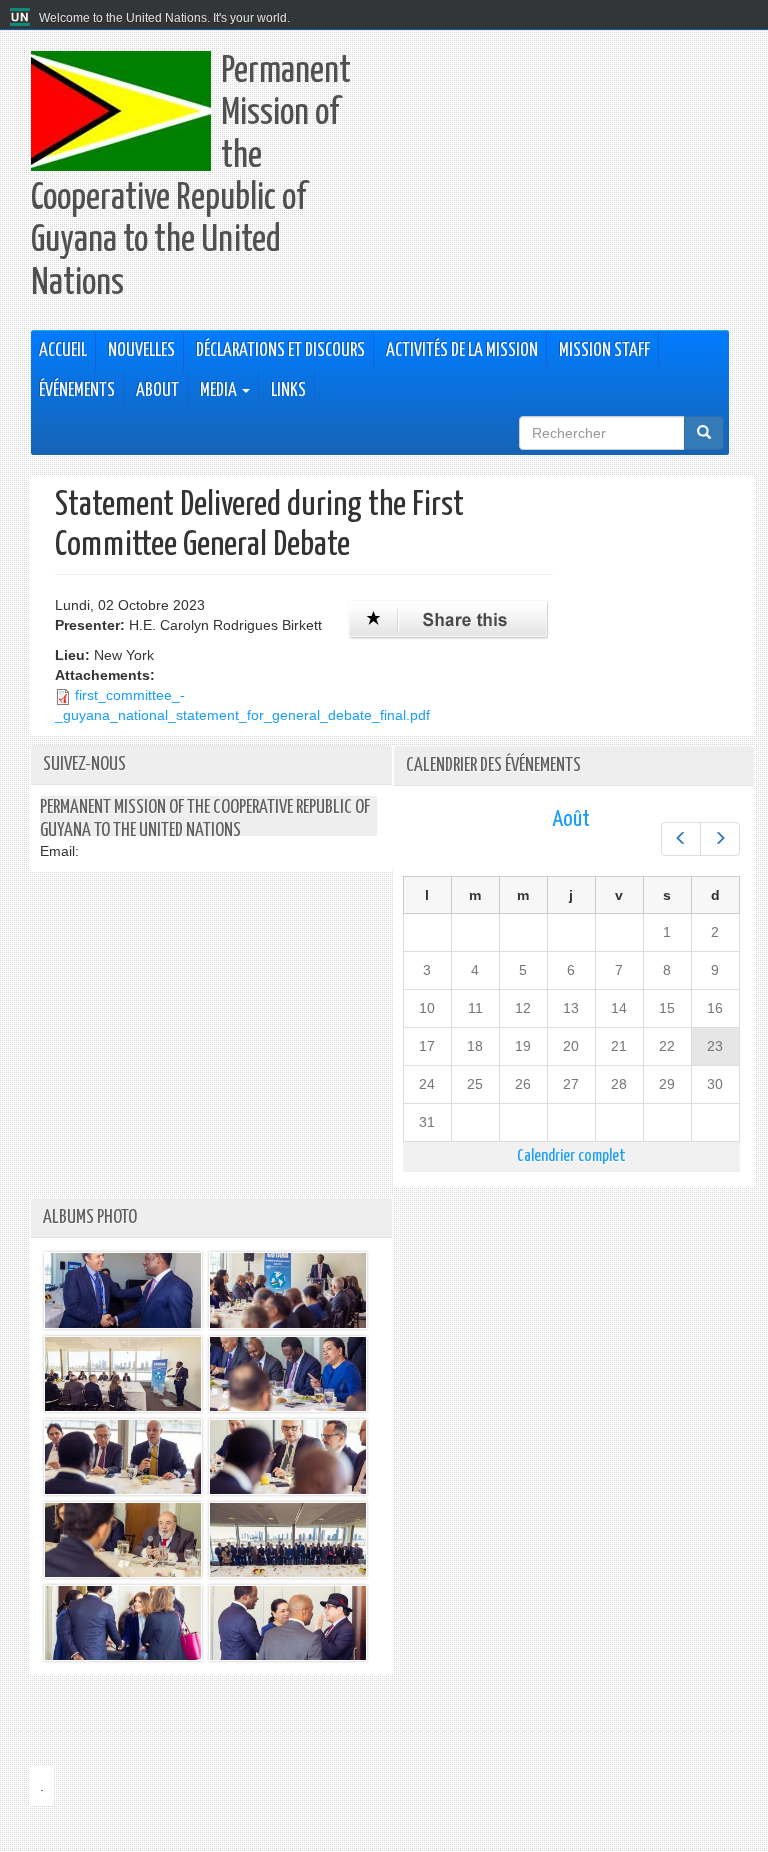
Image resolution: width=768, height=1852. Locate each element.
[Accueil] (22, 18)
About (157, 391)
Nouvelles (141, 351)
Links (288, 391)
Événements (77, 391)
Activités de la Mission (462, 351)
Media (220, 391)
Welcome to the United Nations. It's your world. (164, 18)
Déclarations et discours (280, 351)
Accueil (63, 351)
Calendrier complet (571, 1156)
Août (571, 819)
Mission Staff (604, 351)
